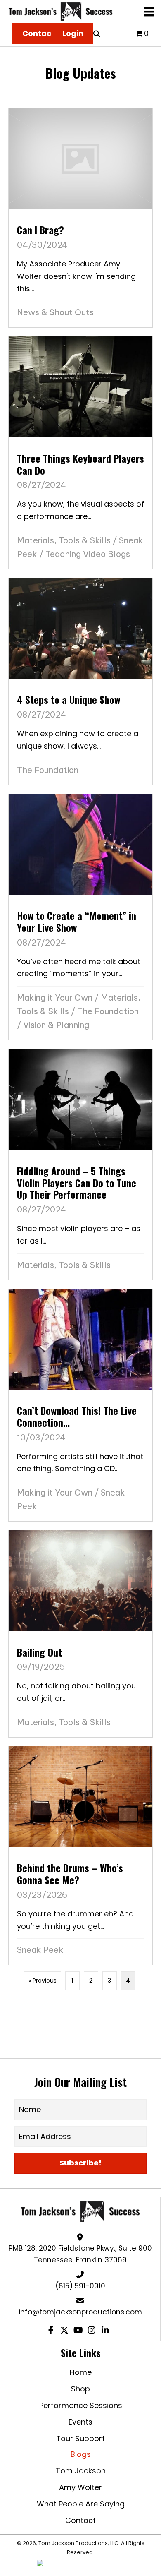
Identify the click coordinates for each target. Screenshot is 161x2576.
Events (80, 2422)
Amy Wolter (80, 2487)
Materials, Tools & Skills (64, 540)
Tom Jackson (81, 2471)
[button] (80, 2163)
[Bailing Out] (80, 1634)
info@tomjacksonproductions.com (80, 2312)
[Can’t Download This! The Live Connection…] (80, 1405)
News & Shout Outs (55, 312)
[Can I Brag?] (80, 218)
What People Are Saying (81, 2504)
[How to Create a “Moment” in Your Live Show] (80, 917)
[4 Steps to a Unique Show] (80, 682)
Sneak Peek (40, 1950)
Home (81, 2372)
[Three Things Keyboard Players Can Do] (80, 453)
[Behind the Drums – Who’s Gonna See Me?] (80, 1856)
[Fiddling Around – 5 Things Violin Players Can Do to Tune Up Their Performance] (80, 1164)
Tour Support (80, 2438)
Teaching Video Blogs (88, 554)
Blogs (81, 2454)
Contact (80, 2520)
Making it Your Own (55, 998)
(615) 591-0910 (80, 2286)
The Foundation (48, 770)
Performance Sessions (81, 2405)
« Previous (43, 1981)
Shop (80, 2389)
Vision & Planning (56, 1025)
